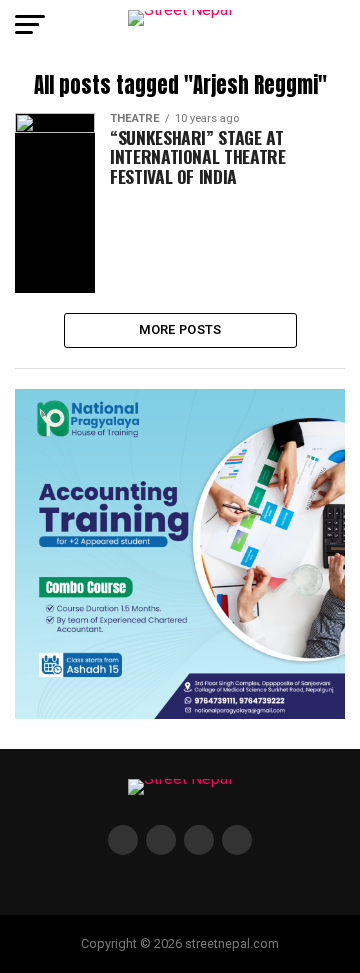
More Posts (180, 329)
